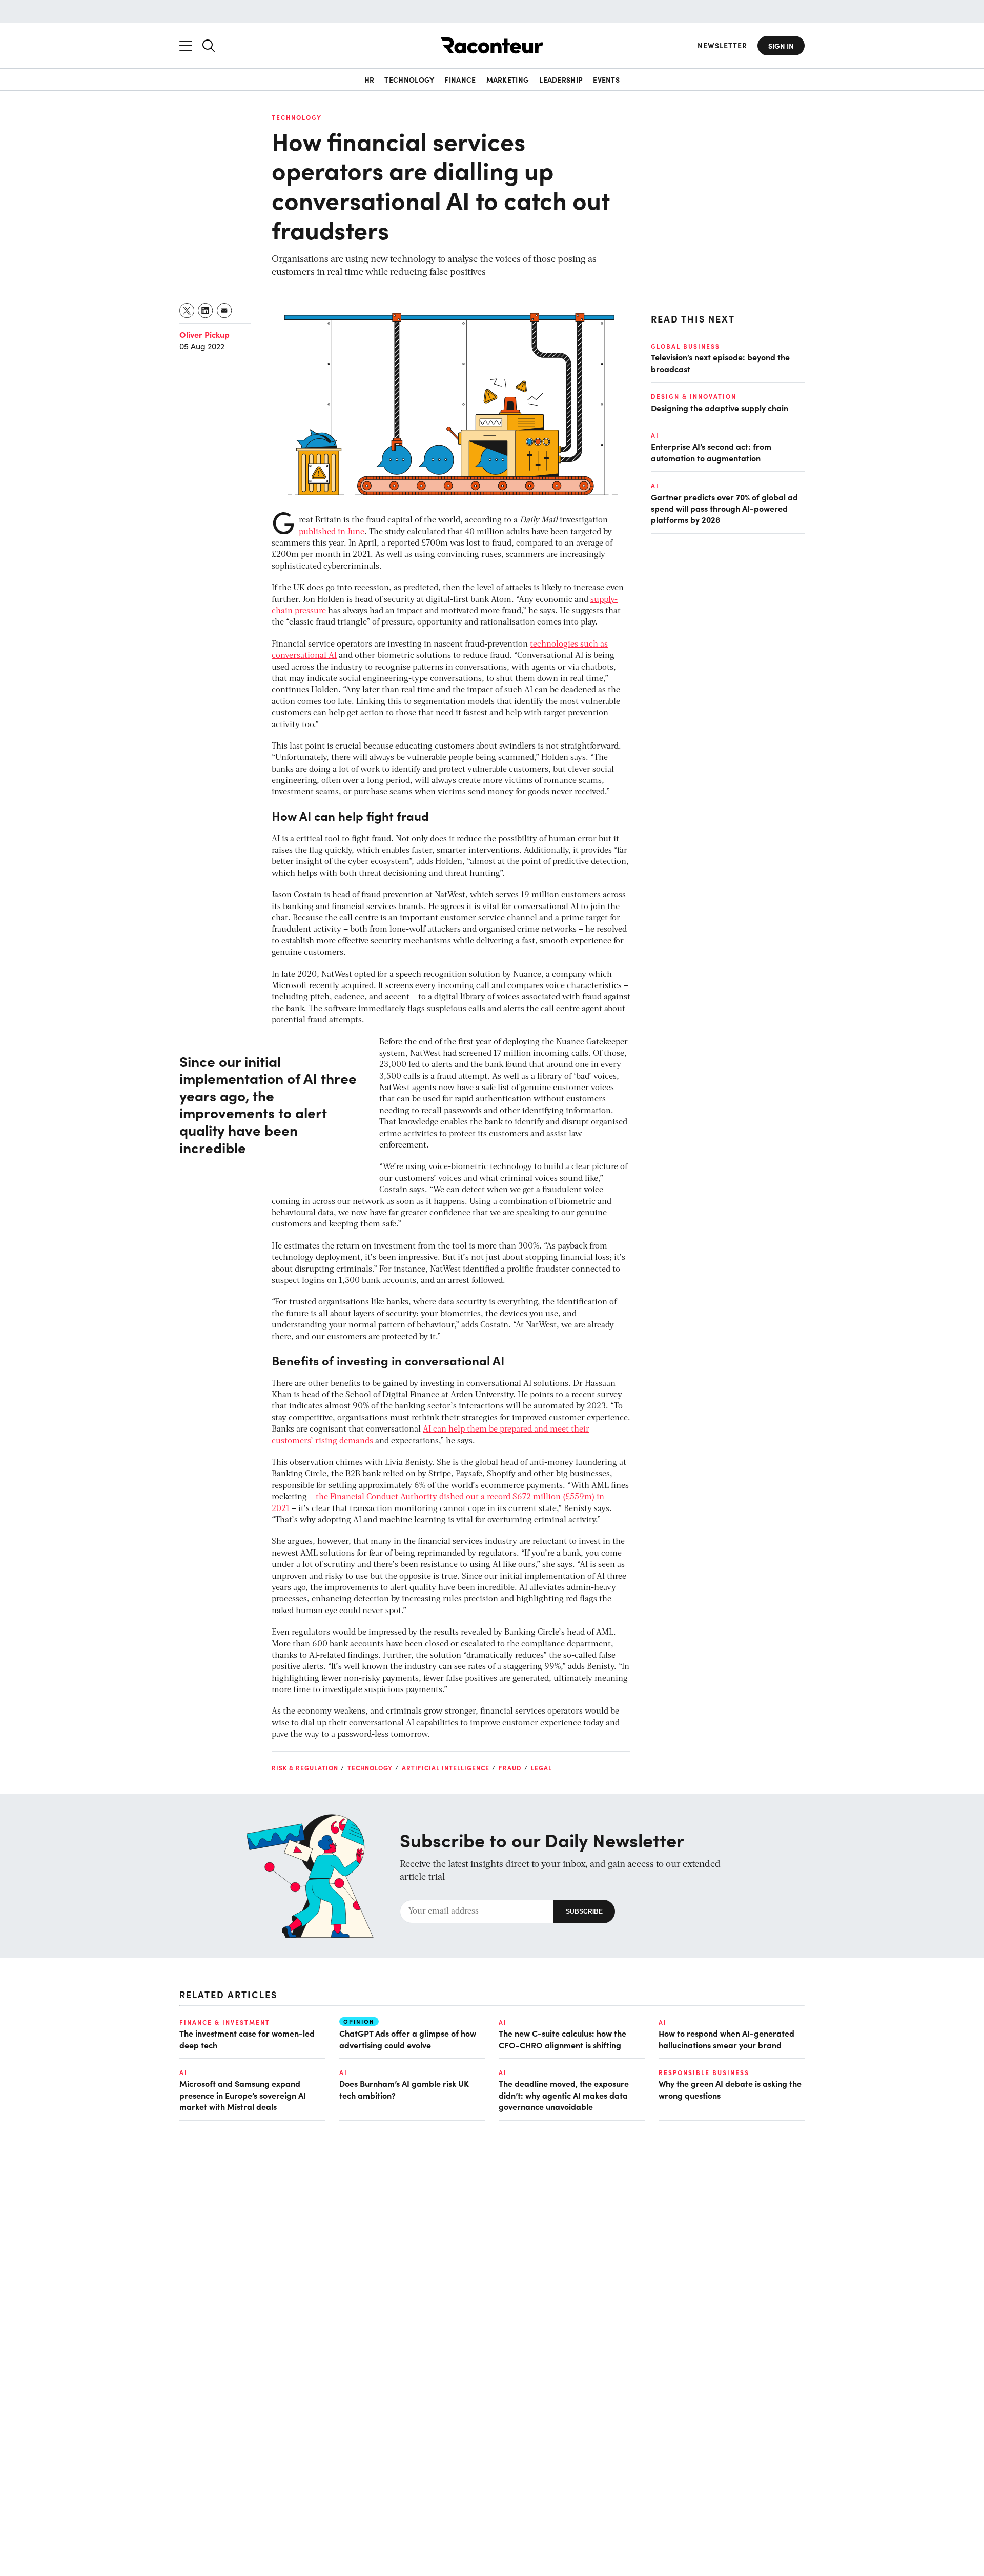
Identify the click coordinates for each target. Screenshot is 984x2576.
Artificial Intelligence (446, 1768)
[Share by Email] (225, 310)
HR (370, 79)
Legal (541, 1768)
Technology (409, 79)
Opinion (359, 2021)
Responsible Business (704, 2072)
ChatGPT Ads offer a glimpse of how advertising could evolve (408, 2039)
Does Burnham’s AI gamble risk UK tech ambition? (404, 2089)
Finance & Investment (225, 2022)
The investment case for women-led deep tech (247, 2039)
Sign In (781, 46)
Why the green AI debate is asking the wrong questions (730, 2089)
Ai (655, 435)
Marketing (508, 79)
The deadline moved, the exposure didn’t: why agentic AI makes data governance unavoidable (564, 2095)
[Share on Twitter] (187, 310)
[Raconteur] (492, 45)
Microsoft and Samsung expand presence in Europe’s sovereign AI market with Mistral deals (243, 2095)
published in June (332, 532)
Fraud (510, 1768)
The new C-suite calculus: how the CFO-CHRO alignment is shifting (562, 2039)
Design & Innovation (694, 396)
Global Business (685, 346)
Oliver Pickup (204, 334)
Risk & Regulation (305, 1768)
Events (606, 79)
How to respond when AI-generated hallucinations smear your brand (726, 2039)
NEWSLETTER (722, 45)
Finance (460, 79)
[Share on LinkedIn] (206, 310)
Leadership (561, 79)
